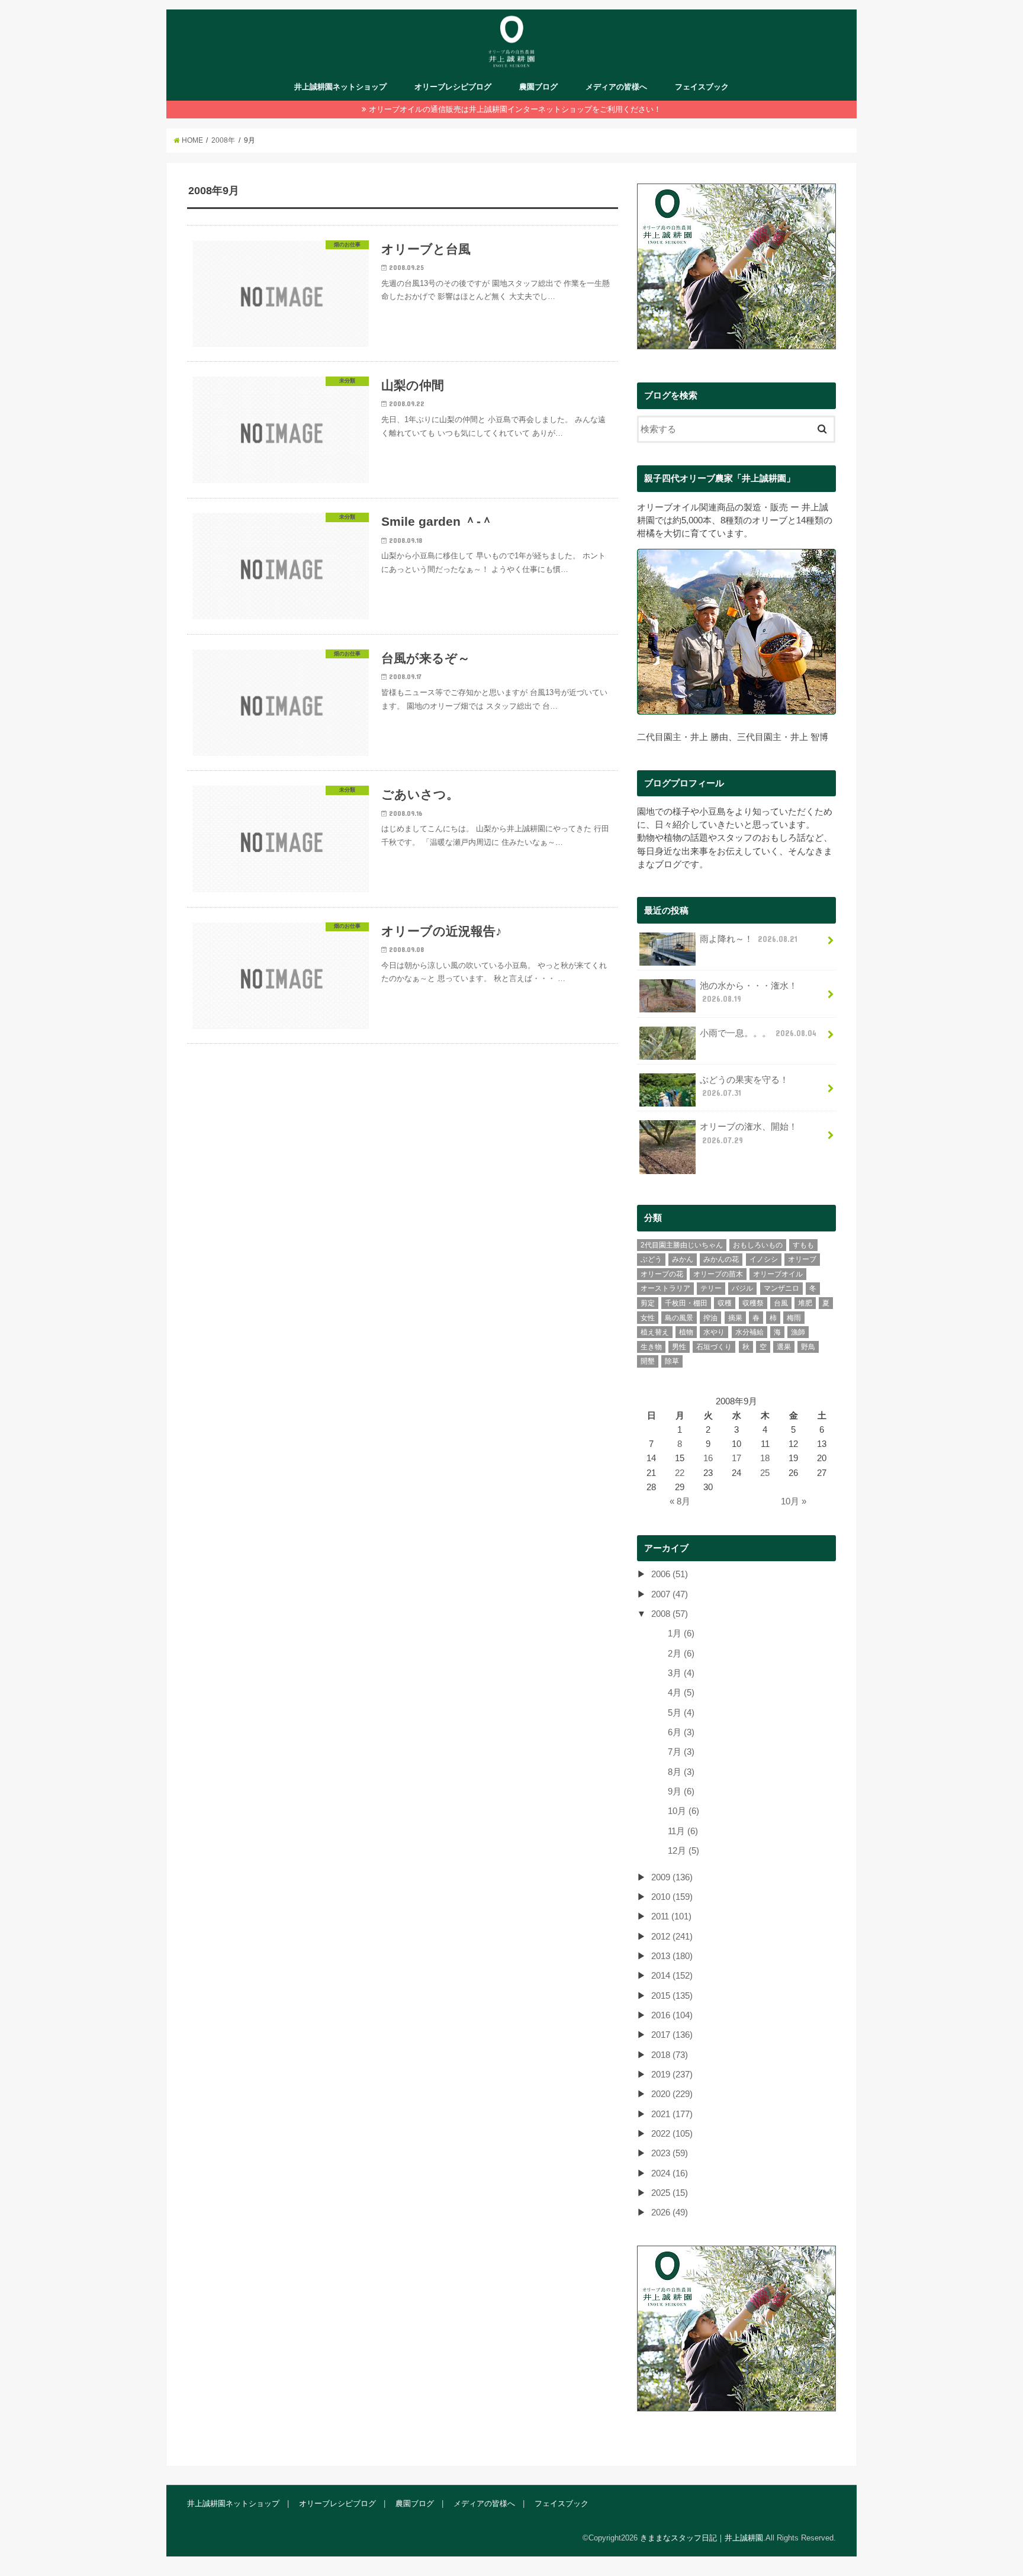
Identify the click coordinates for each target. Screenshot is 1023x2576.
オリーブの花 (662, 1274)
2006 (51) (670, 1574)
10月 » (794, 1501)
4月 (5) (681, 1693)
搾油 (710, 1318)
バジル (742, 1288)
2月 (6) (681, 1654)
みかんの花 (721, 1259)
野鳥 (808, 1347)
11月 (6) (683, 1831)
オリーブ (802, 1259)
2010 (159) (672, 1897)
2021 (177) (672, 2114)
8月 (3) (681, 1772)
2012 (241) (672, 1937)
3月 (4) (681, 1673)
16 (708, 1458)
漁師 (798, 1332)
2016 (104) (672, 2015)
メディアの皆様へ (616, 87)
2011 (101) (671, 1916)
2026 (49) (670, 2212)
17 (736, 1458)
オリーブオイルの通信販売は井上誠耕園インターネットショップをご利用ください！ (515, 109)
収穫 (725, 1303)
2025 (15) (670, 2193)
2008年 (223, 140)
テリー (711, 1288)
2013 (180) (672, 1956)
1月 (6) (681, 1633)
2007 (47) (670, 1594)
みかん (683, 1259)
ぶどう (651, 1259)
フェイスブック (702, 87)
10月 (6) (683, 1811)
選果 (784, 1347)
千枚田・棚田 (686, 1303)
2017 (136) (672, 2035)
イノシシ (764, 1259)
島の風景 (679, 1318)
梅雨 (794, 1318)
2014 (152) (672, 1976)
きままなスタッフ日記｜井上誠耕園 (702, 2538)
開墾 (648, 1361)
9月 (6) (681, 1792)
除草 (672, 1361)
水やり (714, 1332)
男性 (679, 1347)
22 (680, 1473)
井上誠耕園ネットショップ (340, 87)
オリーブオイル (778, 1274)
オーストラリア (665, 1288)
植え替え (655, 1332)
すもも (803, 1245)
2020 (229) (672, 2094)
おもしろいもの (758, 1245)
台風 (781, 1303)
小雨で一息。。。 (758, 1033)
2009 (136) (672, 1877)
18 (765, 1458)
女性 (648, 1318)
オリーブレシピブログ (453, 87)
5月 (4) (681, 1713)
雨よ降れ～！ (749, 939)
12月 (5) (683, 1851)
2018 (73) (670, 2055)
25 (765, 1473)
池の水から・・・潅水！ (749, 992)
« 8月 (680, 1501)
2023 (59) (670, 2153)
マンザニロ (781, 1288)
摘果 (735, 1318)
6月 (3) (681, 1732)
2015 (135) (672, 1996)
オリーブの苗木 (718, 1274)
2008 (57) (670, 1614)
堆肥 (805, 1303)
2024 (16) (670, 2173)
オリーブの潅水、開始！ (749, 1133)
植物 (686, 1332)
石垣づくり (714, 1347)
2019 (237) (672, 2075)
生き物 (651, 1347)
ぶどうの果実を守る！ (744, 1086)
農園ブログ (538, 87)
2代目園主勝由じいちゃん (682, 1245)
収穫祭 (753, 1303)
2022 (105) (672, 2134)
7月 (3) (681, 1752)
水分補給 (749, 1332)
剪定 (648, 1303)
